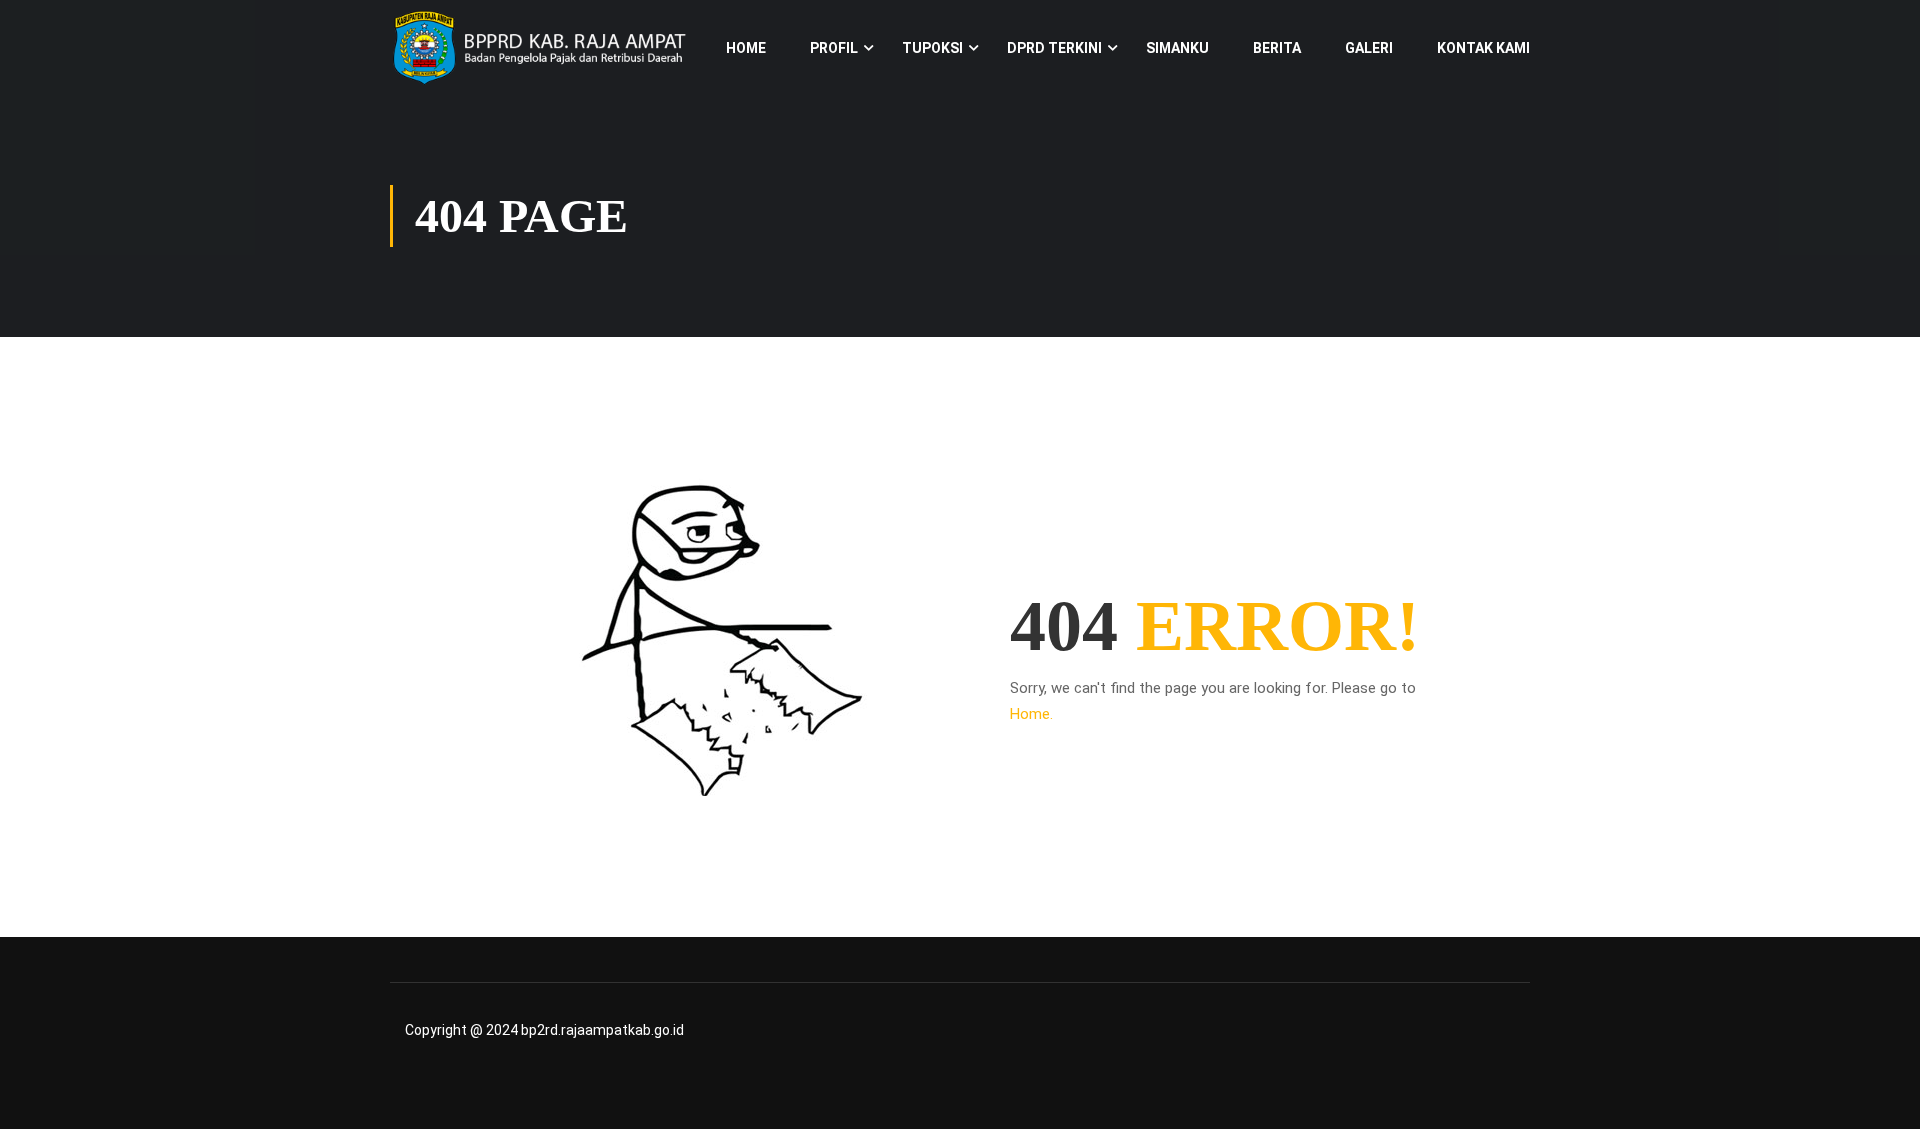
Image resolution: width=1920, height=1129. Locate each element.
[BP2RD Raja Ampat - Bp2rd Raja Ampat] (540, 47)
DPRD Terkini (1054, 48)
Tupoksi (932, 48)
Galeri (1369, 48)
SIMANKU (1177, 48)
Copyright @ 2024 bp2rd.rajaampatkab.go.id (544, 1030)
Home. (1031, 714)
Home (746, 48)
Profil (834, 48)
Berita (1277, 48)
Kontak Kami (1483, 48)
